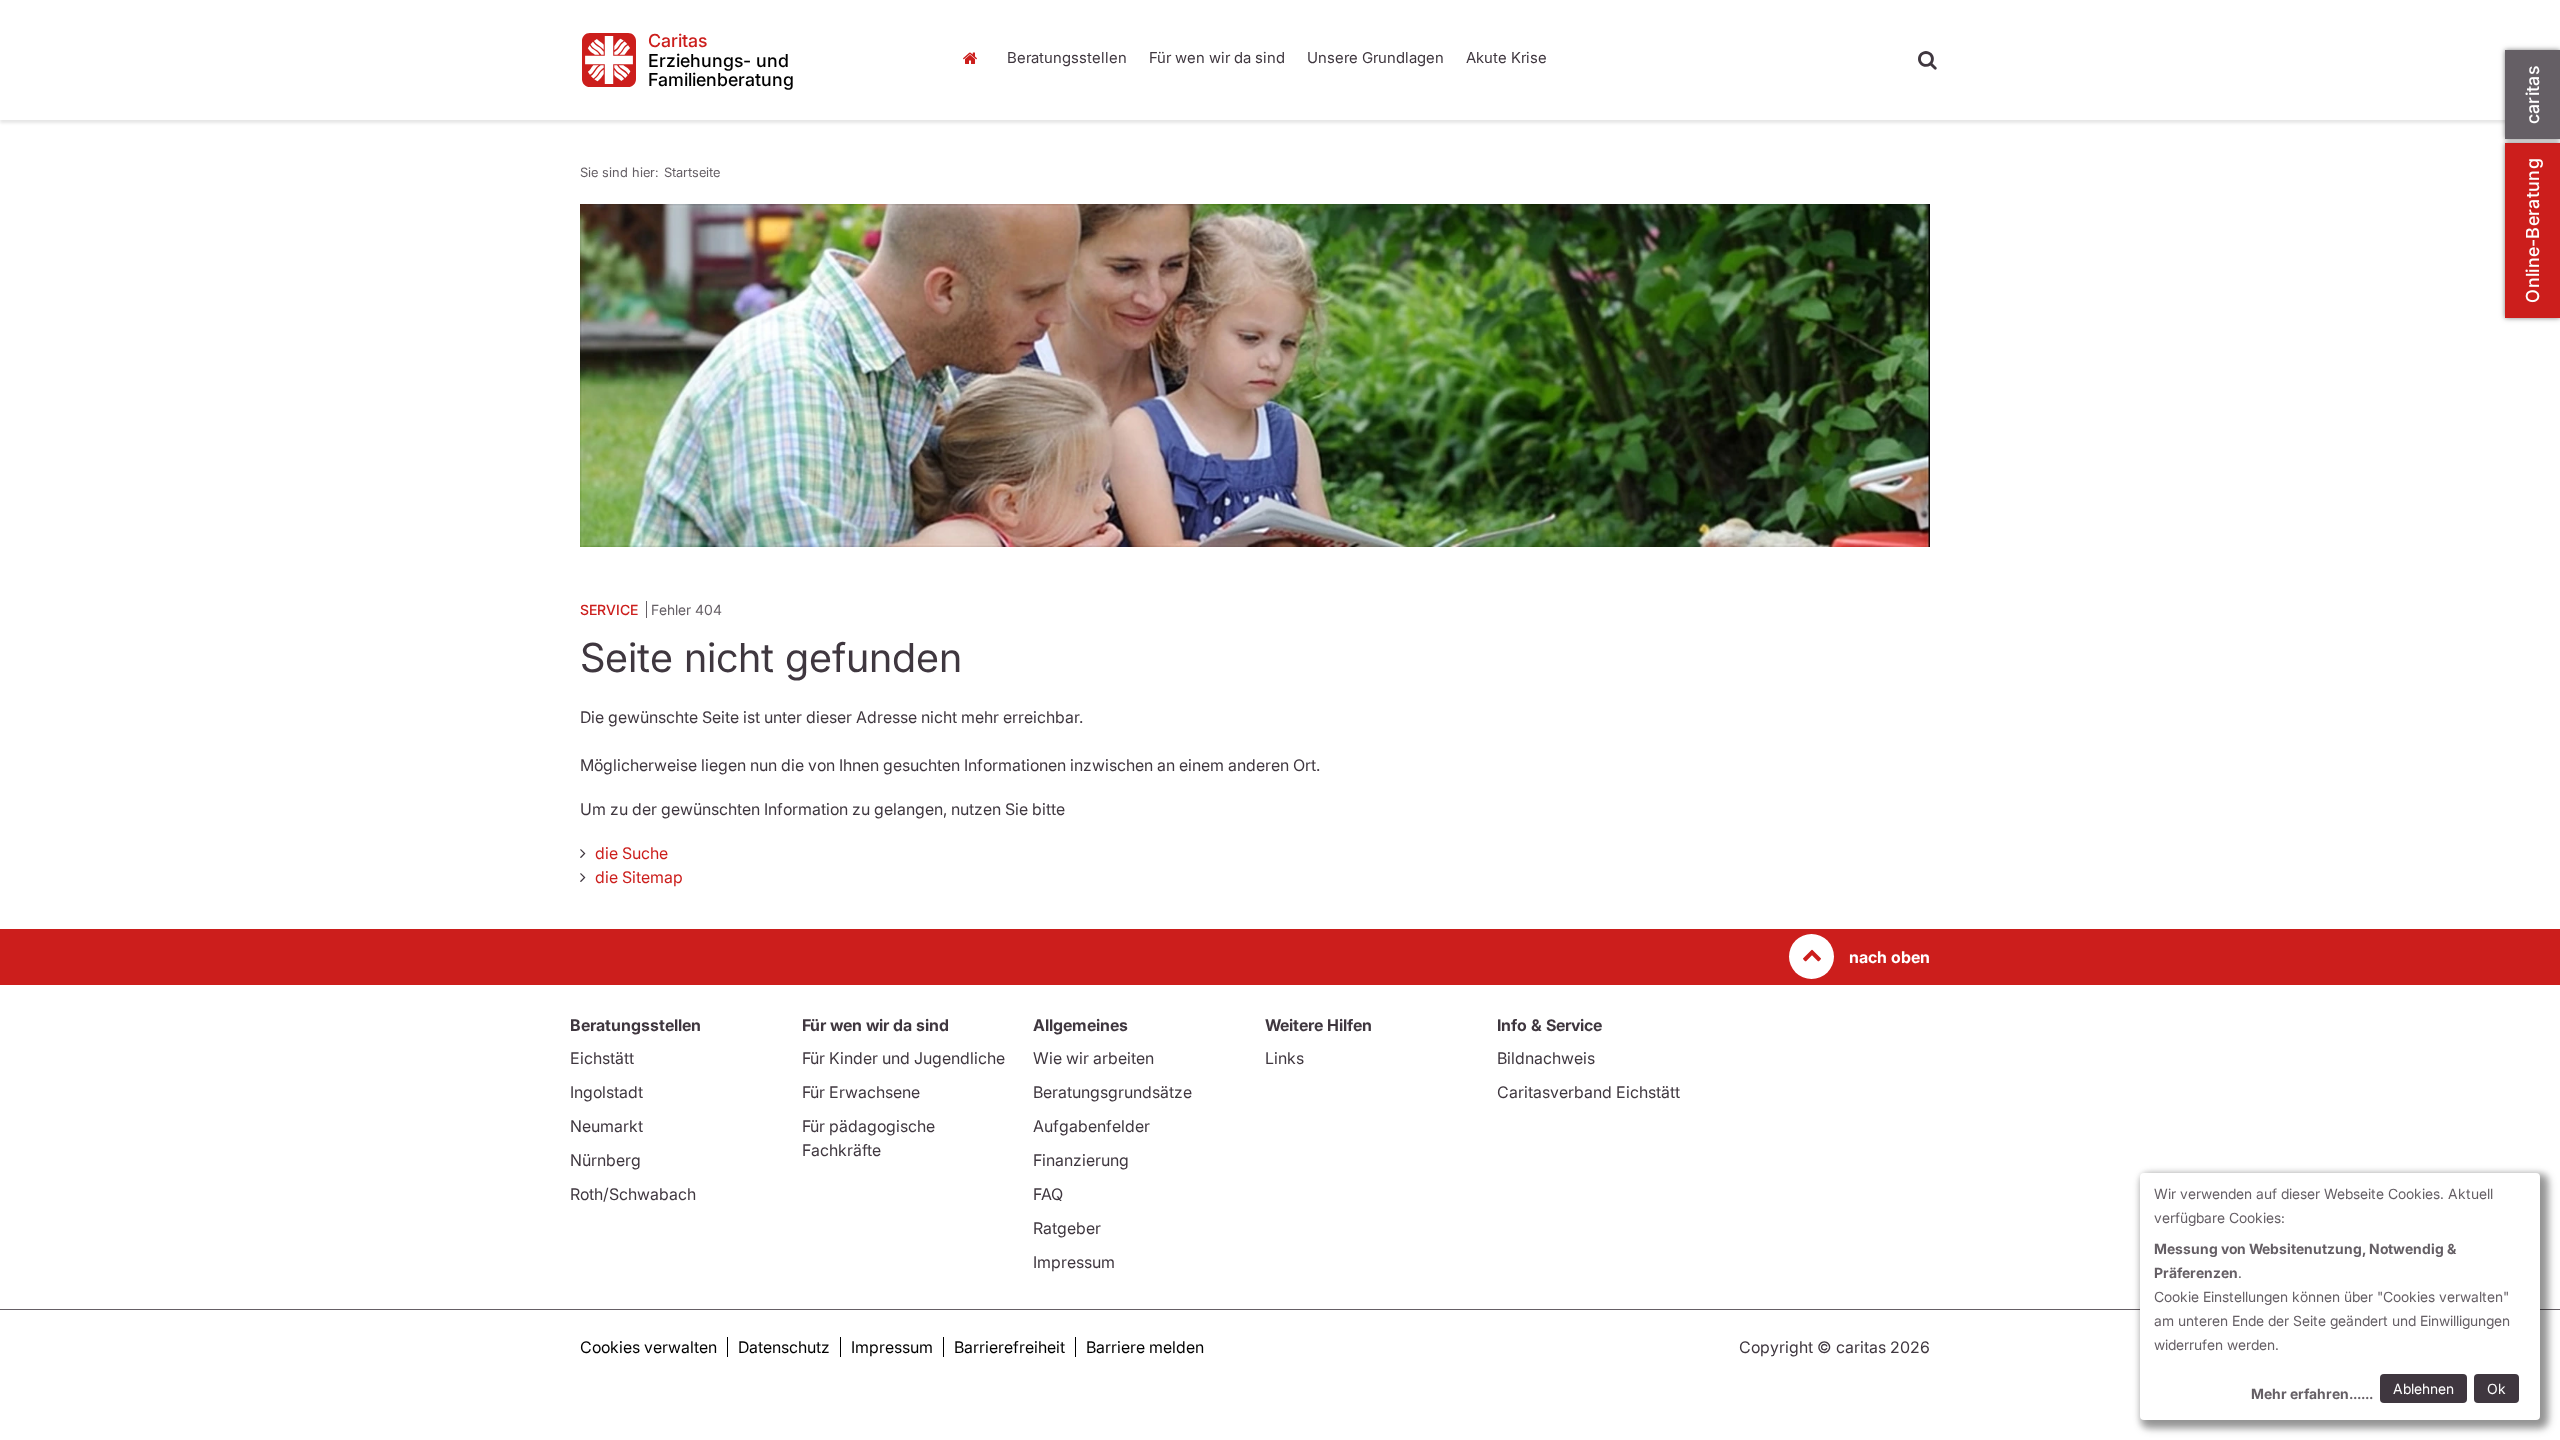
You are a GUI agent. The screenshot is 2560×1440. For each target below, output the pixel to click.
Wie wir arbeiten (1093, 1058)
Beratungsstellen (1067, 57)
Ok (2496, 1388)
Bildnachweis (1546, 1058)
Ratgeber (1067, 1228)
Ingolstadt (606, 1092)
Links (1284, 1058)
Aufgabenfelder (1091, 1126)
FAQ (1048, 1194)
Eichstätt (602, 1058)
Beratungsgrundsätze (1112, 1092)
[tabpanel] (1255, 375)
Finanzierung (1081, 1160)
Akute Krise (1506, 57)
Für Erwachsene (861, 1092)
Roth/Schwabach (633, 1194)
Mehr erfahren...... (2312, 1393)
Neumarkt (606, 1126)
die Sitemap (639, 877)
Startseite (975, 58)
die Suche (631, 853)
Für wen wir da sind (1217, 57)
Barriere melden (1145, 1347)
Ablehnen (2423, 1388)
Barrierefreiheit (1009, 1347)
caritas (2532, 94)
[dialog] (2340, 1296)
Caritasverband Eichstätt (1588, 1092)
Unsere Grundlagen (1375, 57)
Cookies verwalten (648, 1347)
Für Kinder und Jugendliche (903, 1058)
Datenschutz (784, 1347)
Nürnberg (605, 1160)
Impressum (1074, 1262)
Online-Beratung (2532, 230)
